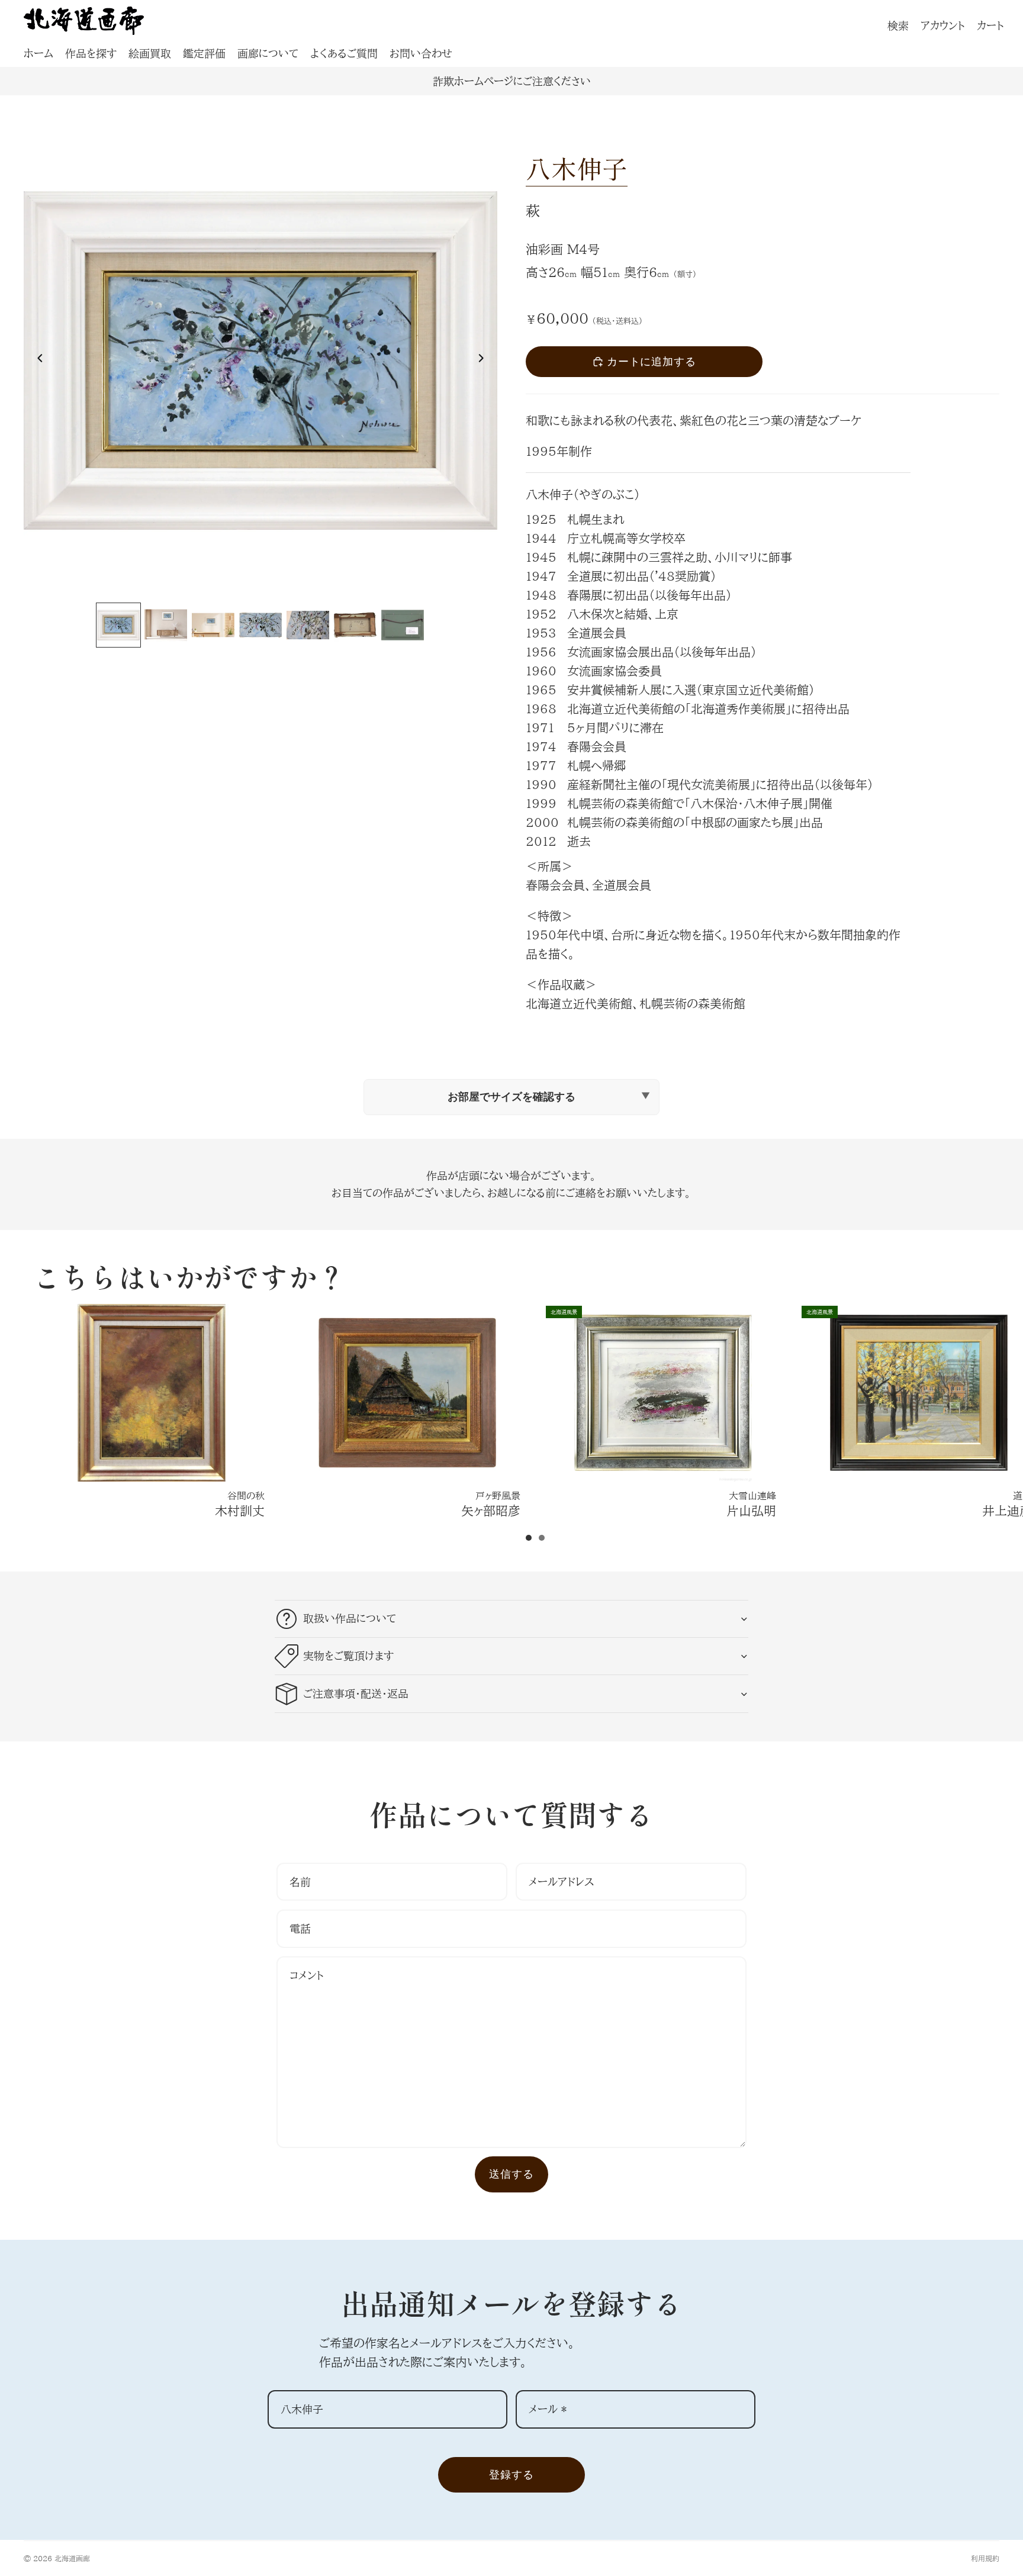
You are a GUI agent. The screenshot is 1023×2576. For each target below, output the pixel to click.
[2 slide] (542, 1538)
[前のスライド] (37, 360)
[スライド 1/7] (118, 625)
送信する (511, 2174)
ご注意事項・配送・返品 (356, 1693)
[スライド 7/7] (403, 625)
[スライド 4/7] (260, 625)
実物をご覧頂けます (348, 1656)
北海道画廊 (72, 2558)
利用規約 (985, 2558)
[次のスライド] (484, 360)
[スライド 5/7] (308, 625)
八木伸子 (577, 168)
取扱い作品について (350, 1618)
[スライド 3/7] (213, 625)
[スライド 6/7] (355, 625)
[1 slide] (529, 1538)
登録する (511, 2474)
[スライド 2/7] (166, 625)
